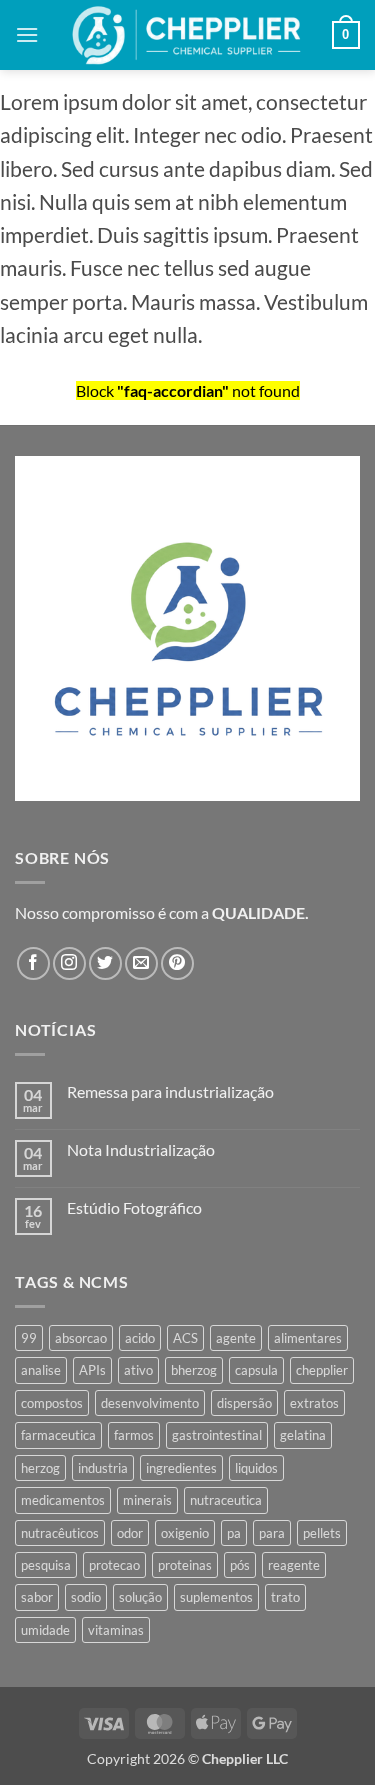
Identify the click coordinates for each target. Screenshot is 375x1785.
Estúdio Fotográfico (134, 1207)
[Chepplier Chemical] (186, 35)
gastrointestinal (217, 1435)
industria (103, 1468)
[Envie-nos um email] (141, 963)
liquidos (256, 1468)
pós (240, 1565)
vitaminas (116, 1630)
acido (140, 1338)
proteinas (185, 1565)
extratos (314, 1403)
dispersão (244, 1403)
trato (285, 1597)
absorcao (81, 1338)
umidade (45, 1630)
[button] (27, 34)
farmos (134, 1435)
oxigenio (185, 1533)
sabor (37, 1597)
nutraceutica (226, 1500)
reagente (294, 1565)
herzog (40, 1468)
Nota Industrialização (141, 1149)
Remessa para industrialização (170, 1091)
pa (234, 1533)
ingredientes (181, 1468)
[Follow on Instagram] (69, 963)
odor (130, 1533)
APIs (92, 1370)
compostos (52, 1403)
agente (236, 1338)
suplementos (216, 1597)
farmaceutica (58, 1435)
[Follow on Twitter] (105, 963)
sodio (86, 1597)
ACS (185, 1338)
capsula (256, 1370)
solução (140, 1597)
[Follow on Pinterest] (177, 963)
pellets (322, 1533)
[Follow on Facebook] (33, 963)
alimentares (308, 1338)
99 (29, 1338)
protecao (114, 1565)
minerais (147, 1500)
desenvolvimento (150, 1403)
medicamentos (63, 1500)
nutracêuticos (60, 1533)
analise (41, 1370)
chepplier (322, 1370)
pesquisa (46, 1565)
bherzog (194, 1370)
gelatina (303, 1435)
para (272, 1533)
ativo (138, 1370)
